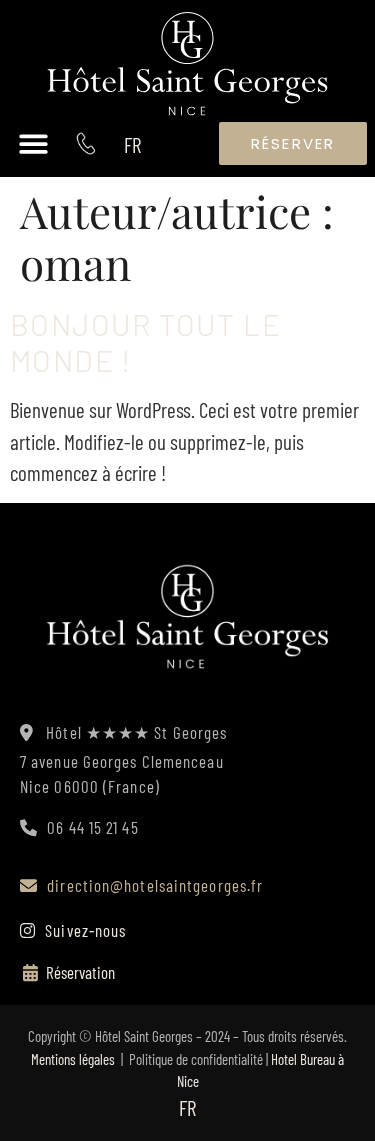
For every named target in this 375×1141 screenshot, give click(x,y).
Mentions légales (73, 1059)
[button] (33, 143)
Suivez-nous (83, 930)
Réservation (80, 972)
